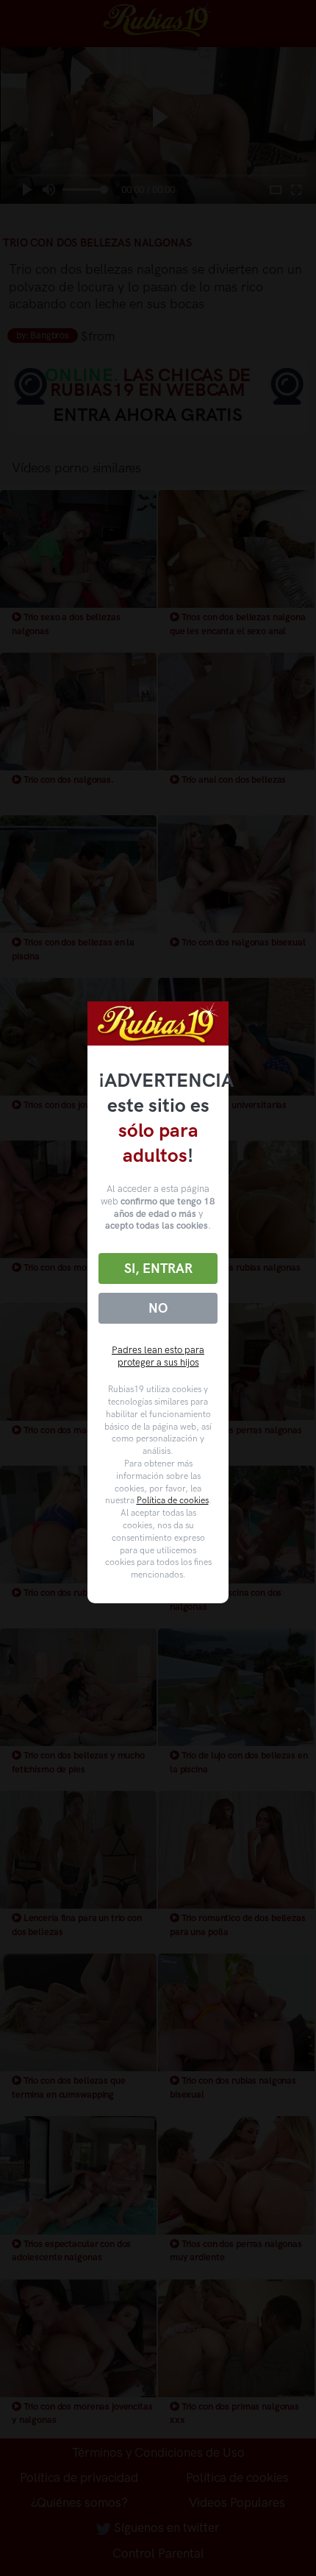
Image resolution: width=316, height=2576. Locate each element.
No (158, 1308)
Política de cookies (173, 1500)
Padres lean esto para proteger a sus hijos (158, 1356)
